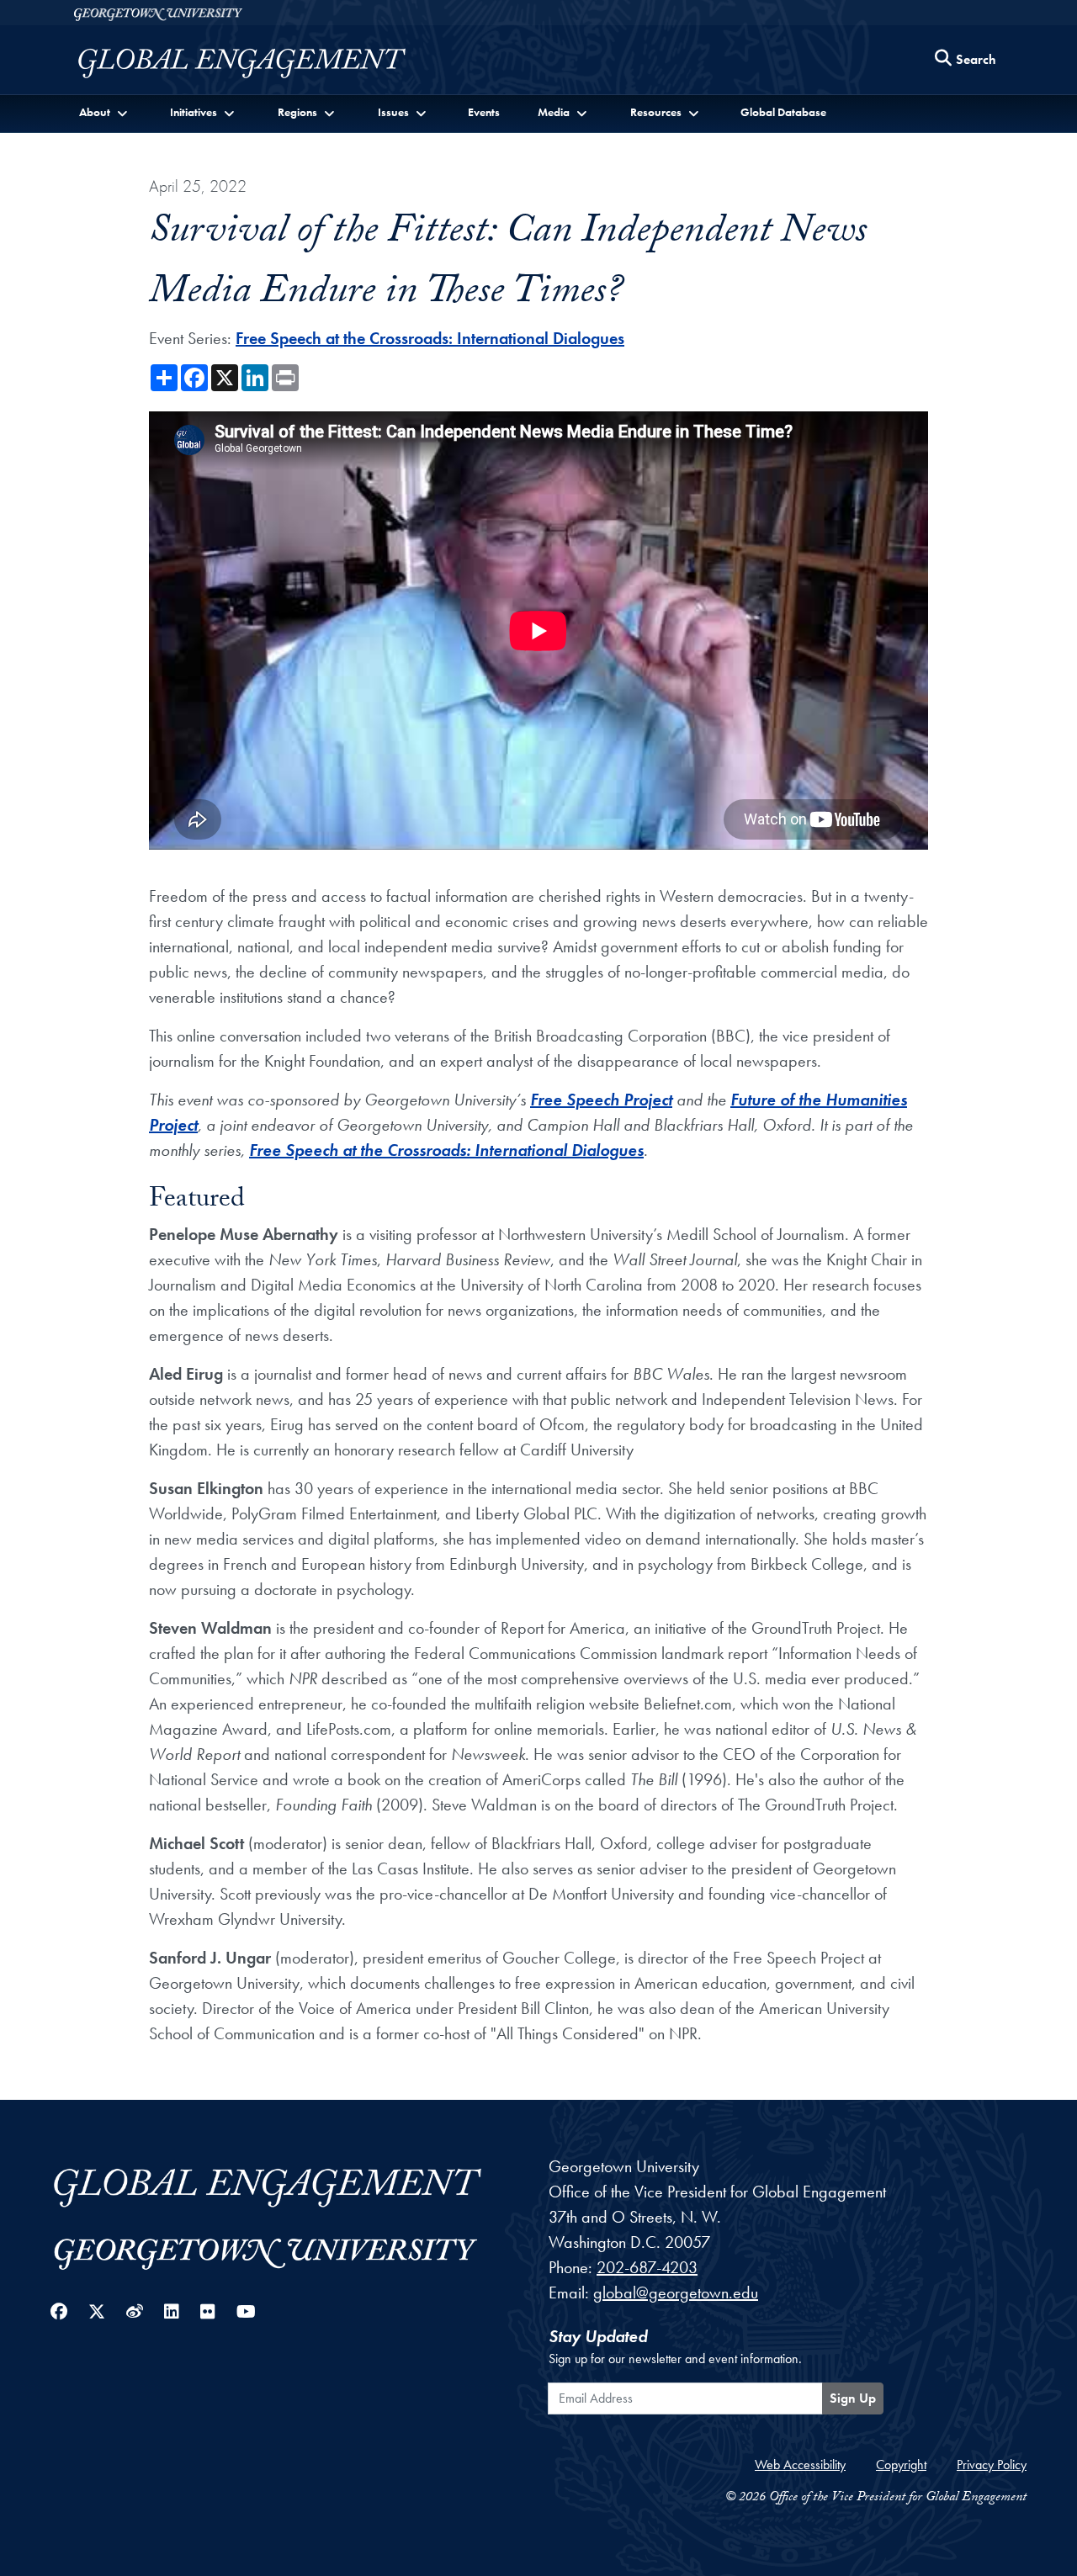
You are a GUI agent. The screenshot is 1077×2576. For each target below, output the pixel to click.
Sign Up (853, 2398)
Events (484, 112)
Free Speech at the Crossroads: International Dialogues (430, 338)
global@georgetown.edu (676, 2292)
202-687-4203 (647, 2267)
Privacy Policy (992, 2465)
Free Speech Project (601, 1100)
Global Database (783, 112)
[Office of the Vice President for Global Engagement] (259, 64)
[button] (105, 112)
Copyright (901, 2465)
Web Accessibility (800, 2465)
